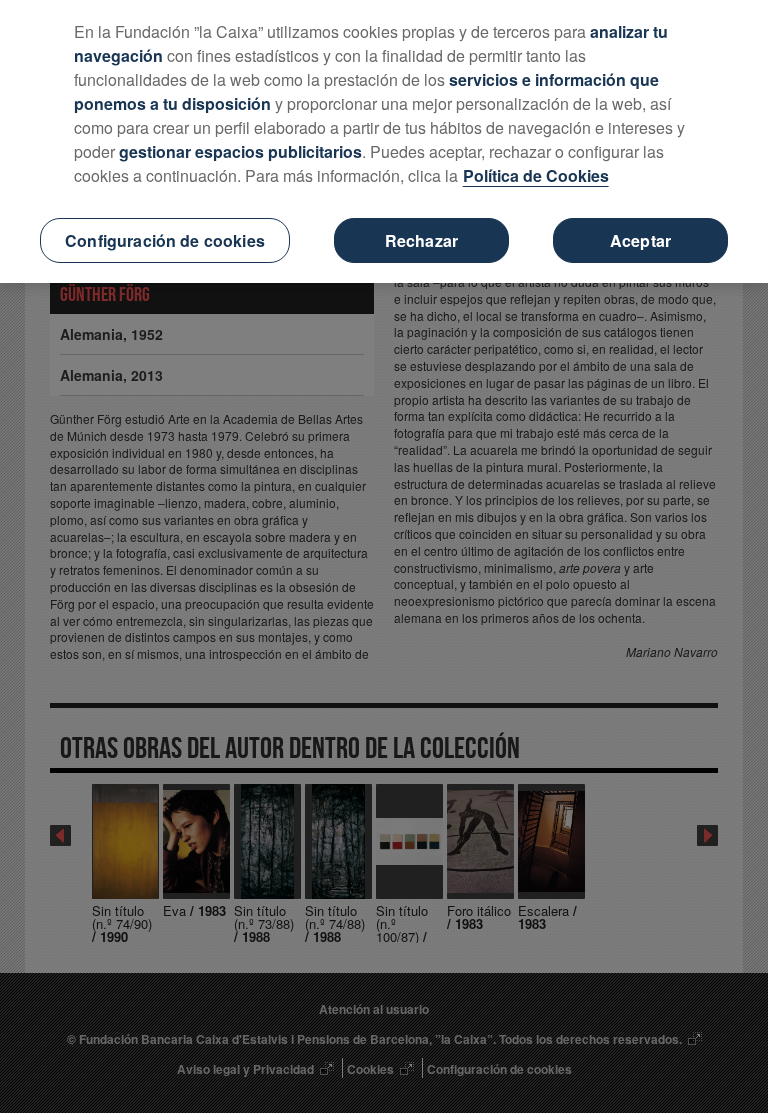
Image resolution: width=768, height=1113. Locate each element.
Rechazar (421, 240)
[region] (384, 141)
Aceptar (640, 240)
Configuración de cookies (165, 240)
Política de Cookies (536, 175)
